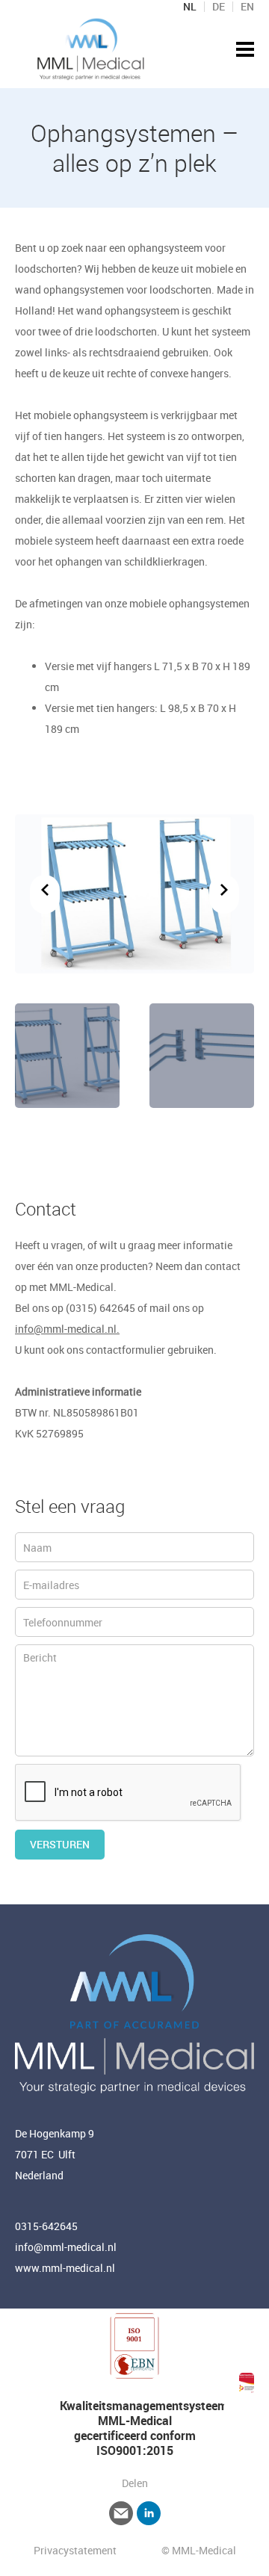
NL (190, 7)
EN (247, 7)
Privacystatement (76, 2550)
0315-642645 (46, 2226)
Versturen (60, 1844)
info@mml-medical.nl (66, 2247)
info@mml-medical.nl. (67, 1329)
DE (219, 7)
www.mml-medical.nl (65, 2268)
